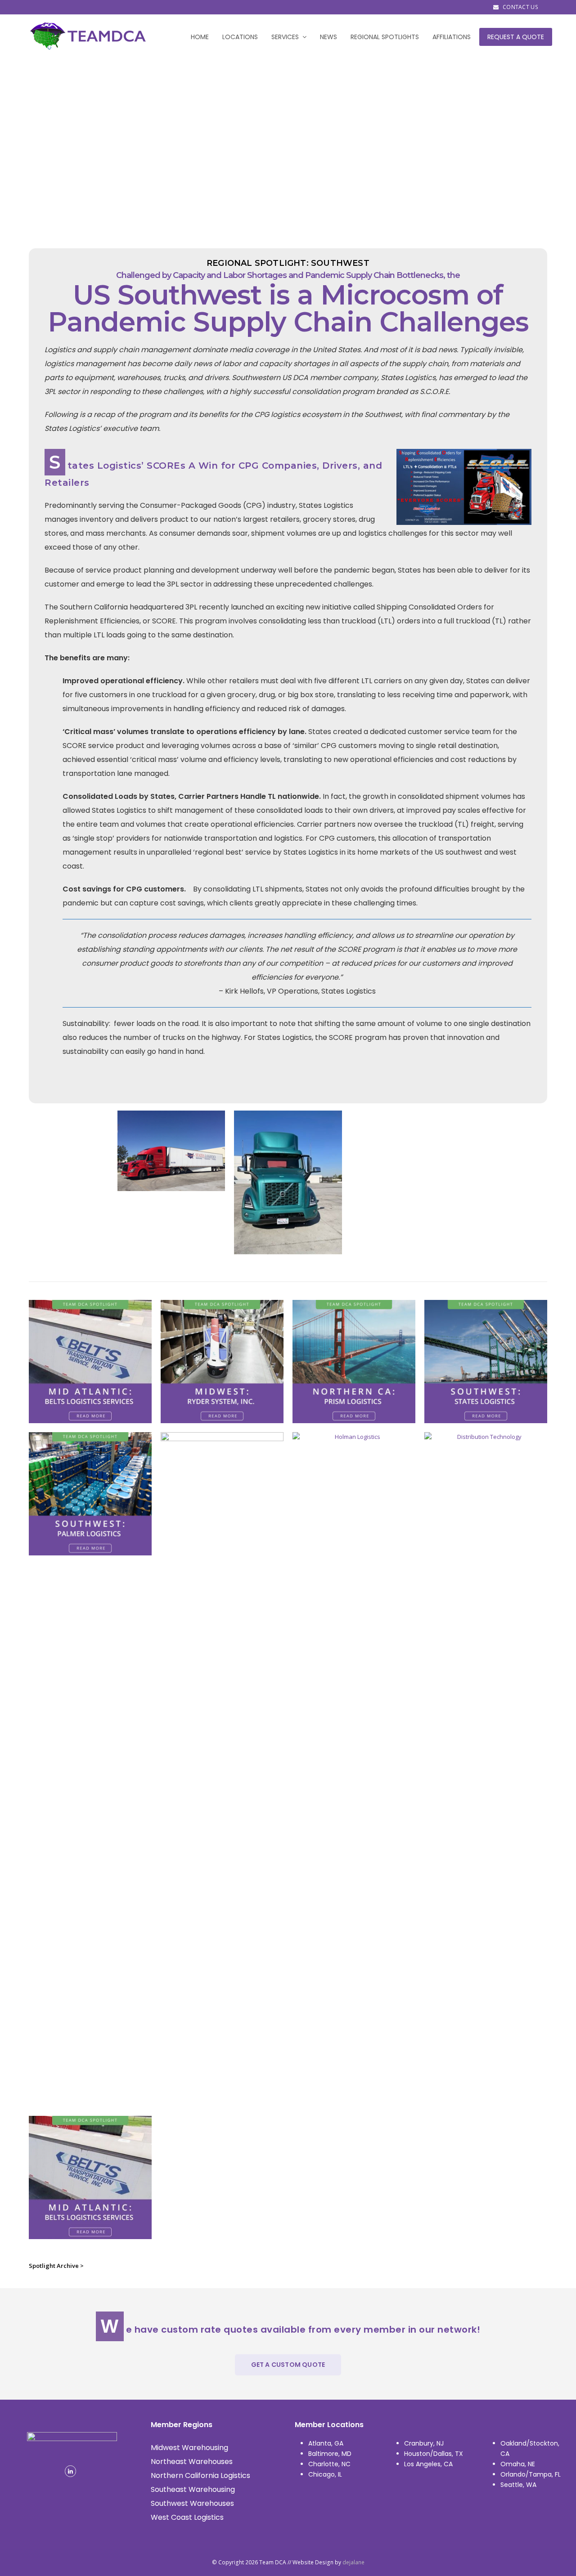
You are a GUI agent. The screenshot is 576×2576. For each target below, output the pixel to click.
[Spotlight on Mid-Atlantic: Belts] (90, 2234)
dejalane (353, 2562)
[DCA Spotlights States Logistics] (486, 1418)
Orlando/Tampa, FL (531, 2474)
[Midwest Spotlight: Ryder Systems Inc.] (222, 1418)
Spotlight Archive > (56, 2266)
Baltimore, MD (330, 2454)
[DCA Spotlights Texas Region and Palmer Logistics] (90, 1550)
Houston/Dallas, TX (434, 2454)
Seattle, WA (518, 2485)
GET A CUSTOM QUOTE (288, 2365)
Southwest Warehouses (192, 2503)
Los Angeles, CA (428, 2464)
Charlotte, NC (329, 2464)
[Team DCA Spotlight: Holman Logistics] (354, 2101)
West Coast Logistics (187, 2517)
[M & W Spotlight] (222, 2101)
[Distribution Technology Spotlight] (486, 2101)
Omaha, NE (518, 2464)
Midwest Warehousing (189, 2448)
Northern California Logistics (200, 2475)
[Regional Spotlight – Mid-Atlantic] (90, 1418)
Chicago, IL (325, 2474)
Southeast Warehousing (193, 2489)
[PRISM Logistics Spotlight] (354, 1418)
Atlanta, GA (326, 2443)
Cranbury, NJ (424, 2443)
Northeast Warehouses (192, 2462)
